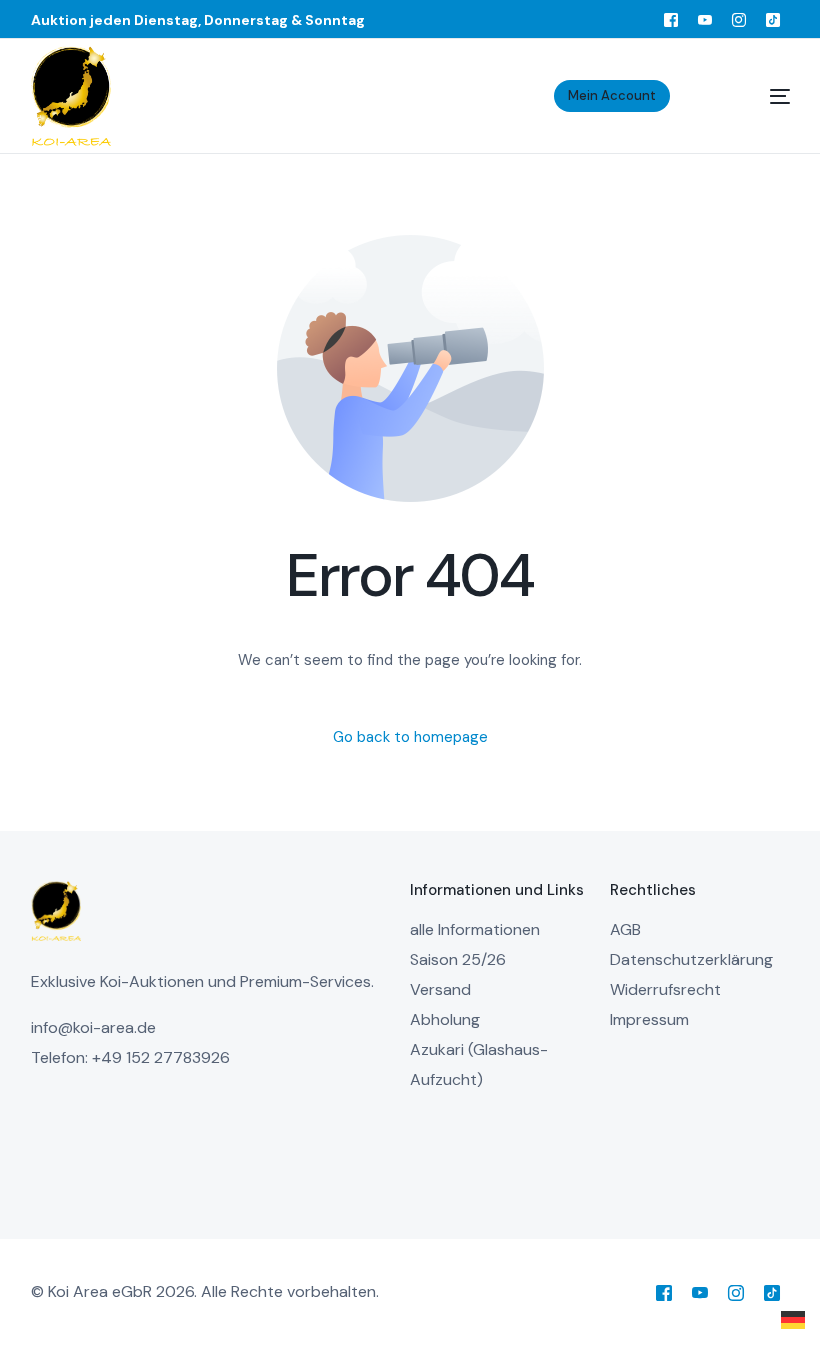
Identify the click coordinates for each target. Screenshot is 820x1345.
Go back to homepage (410, 737)
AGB (625, 929)
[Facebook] (671, 19)
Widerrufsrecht (665, 989)
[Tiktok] (773, 19)
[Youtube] (705, 19)
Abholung (445, 1019)
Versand (440, 989)
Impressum (649, 1019)
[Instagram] (739, 19)
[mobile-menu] (755, 96)
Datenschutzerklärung (691, 959)
